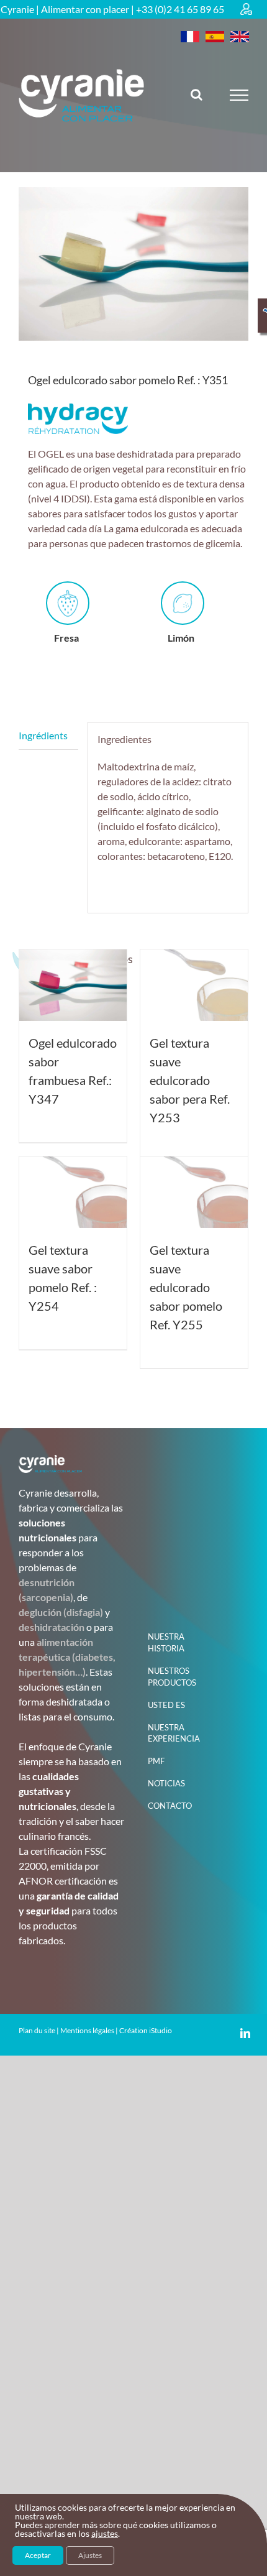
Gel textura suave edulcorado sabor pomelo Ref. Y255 (186, 1287)
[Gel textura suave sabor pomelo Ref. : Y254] (73, 1192)
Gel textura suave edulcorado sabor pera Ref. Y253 (190, 1080)
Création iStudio (146, 2030)
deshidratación (52, 1627)
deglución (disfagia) (61, 1612)
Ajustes (90, 2555)
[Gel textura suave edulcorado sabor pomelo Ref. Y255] (194, 1192)
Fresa (66, 638)
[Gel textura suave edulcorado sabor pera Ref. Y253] (194, 985)
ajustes (105, 2534)
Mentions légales (87, 2030)
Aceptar (38, 2555)
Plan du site (37, 2030)
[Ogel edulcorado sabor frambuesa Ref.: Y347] (73, 985)
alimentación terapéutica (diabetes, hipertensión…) (67, 1657)
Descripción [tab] (48, 736)
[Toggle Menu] (239, 95)
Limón (181, 638)
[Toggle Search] (197, 95)
